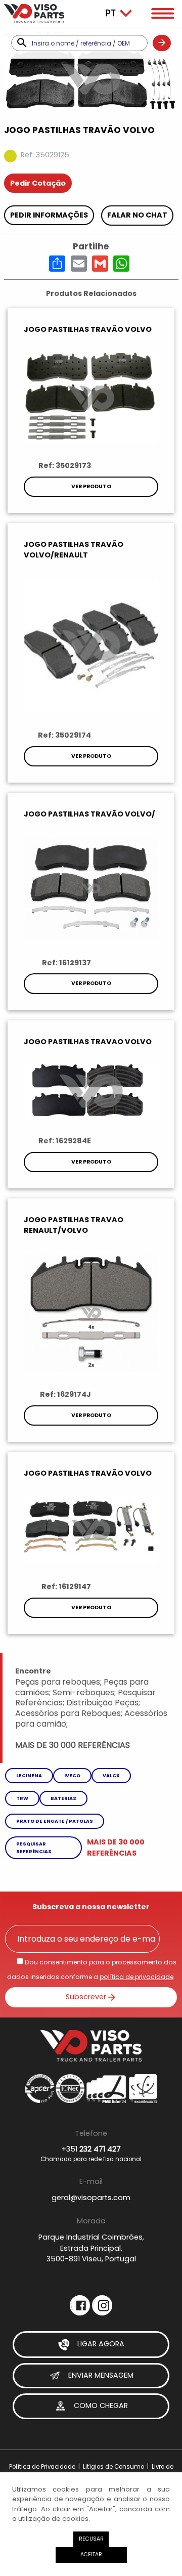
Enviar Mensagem (100, 2375)
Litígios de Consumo (113, 2467)
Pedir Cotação (38, 183)
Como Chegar (100, 2406)
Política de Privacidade (42, 2467)
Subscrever (86, 1996)
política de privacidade (136, 1977)
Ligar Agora (100, 2344)
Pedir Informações (49, 215)
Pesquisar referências (34, 1847)
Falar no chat (137, 215)
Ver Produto (91, 486)
